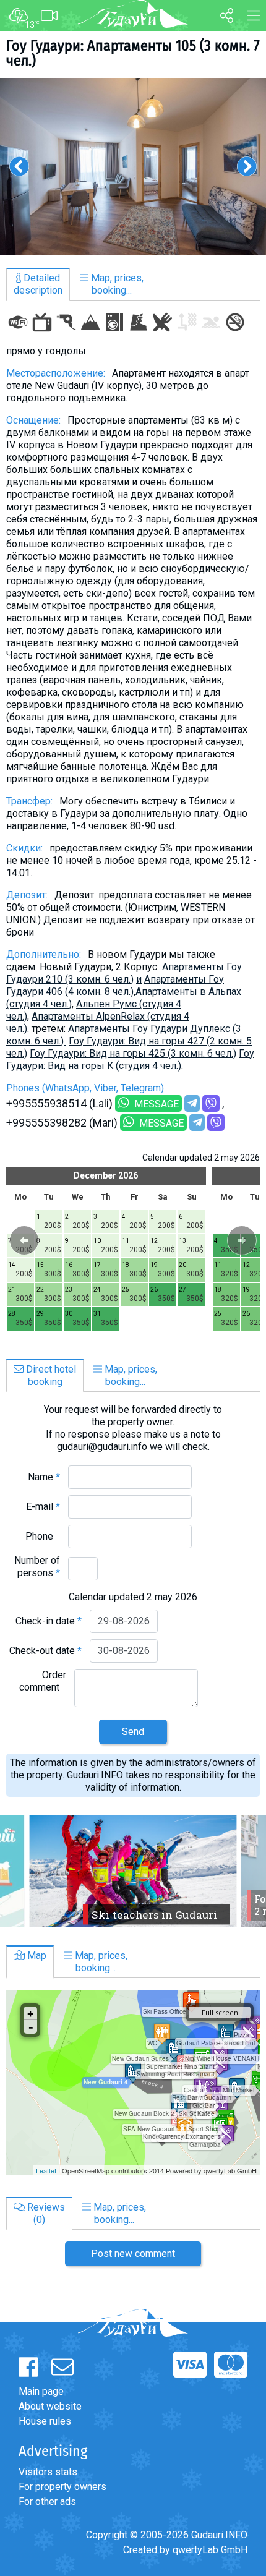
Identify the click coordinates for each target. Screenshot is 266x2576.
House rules (45, 2421)
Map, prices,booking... (116, 284)
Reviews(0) (45, 2213)
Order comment (43, 1681)
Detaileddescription (38, 284)
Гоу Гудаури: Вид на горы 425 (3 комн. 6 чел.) (133, 1053)
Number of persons (37, 1567)
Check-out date (45, 1651)
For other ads (47, 2501)
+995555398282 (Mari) (62, 1123)
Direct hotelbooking (50, 1375)
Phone (43, 1536)
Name (44, 1477)
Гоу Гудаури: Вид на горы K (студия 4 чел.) (130, 1060)
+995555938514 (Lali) (59, 1103)
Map (36, 1955)
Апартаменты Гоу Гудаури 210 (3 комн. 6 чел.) (124, 973)
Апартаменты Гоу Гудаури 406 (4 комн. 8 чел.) (115, 985)
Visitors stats (48, 2472)
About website (50, 2406)
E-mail (43, 1507)
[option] (133, 167)
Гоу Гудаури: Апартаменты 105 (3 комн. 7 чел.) (133, 53)
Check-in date (49, 1621)
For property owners (62, 2487)
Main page (41, 2391)
